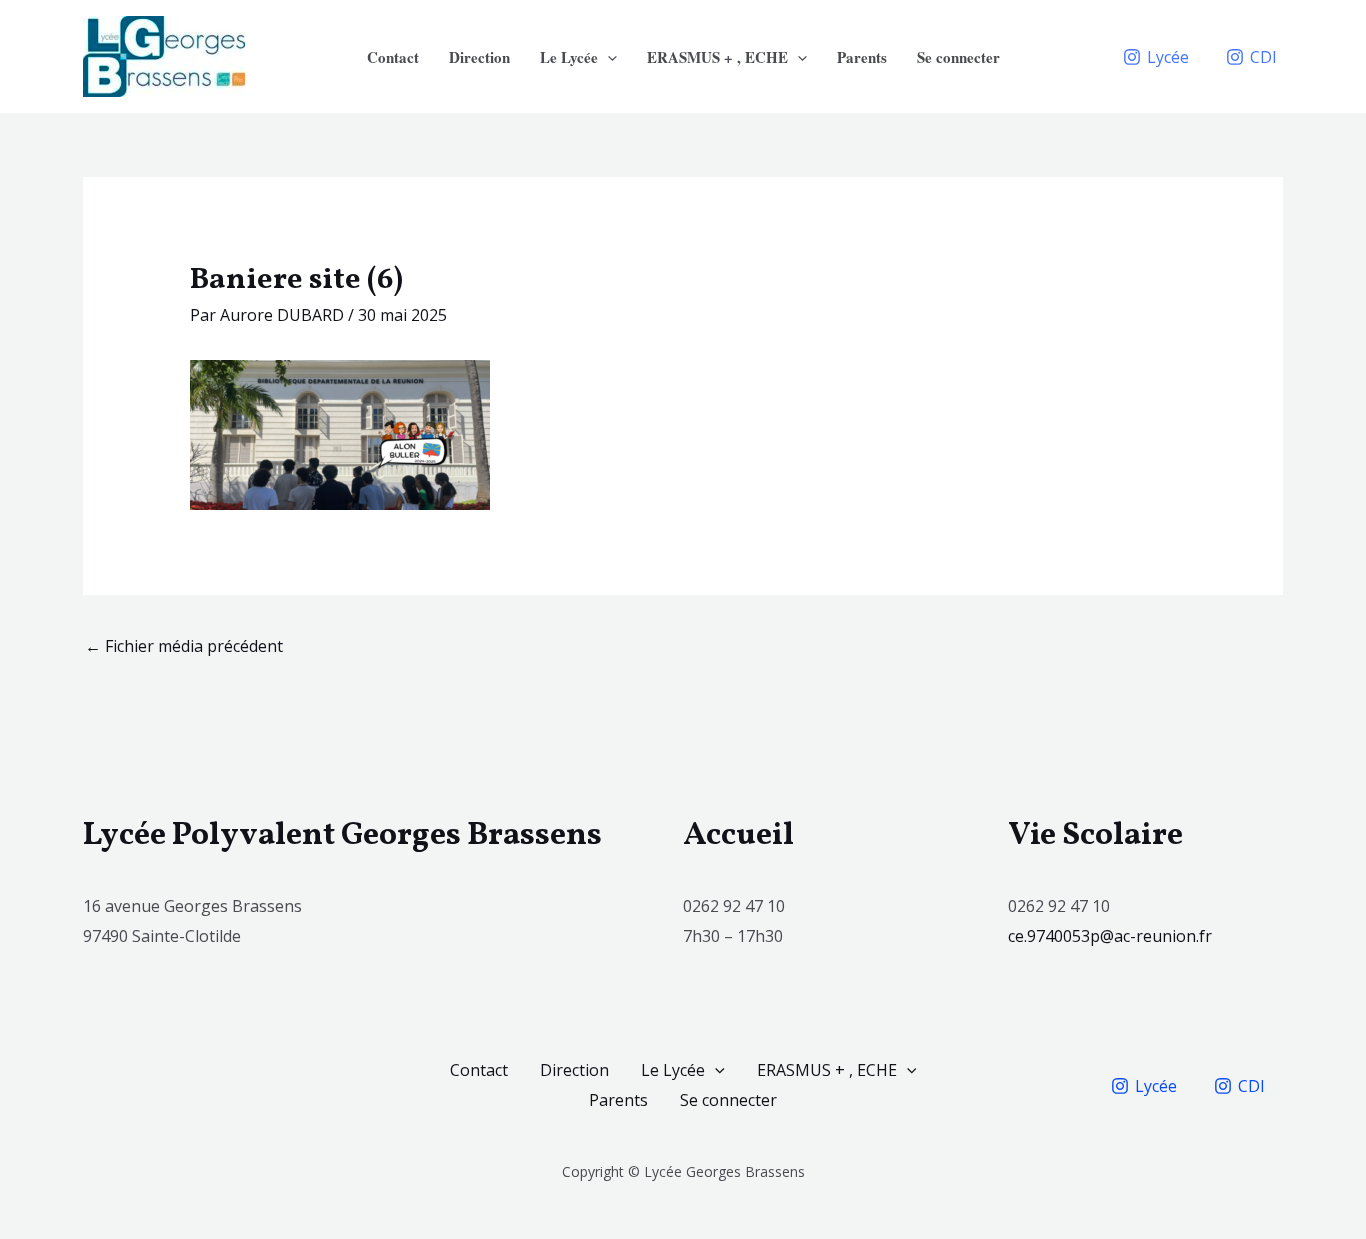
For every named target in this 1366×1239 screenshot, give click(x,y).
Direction (479, 57)
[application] (607, 57)
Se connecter (958, 57)
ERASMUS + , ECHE (717, 57)
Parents (862, 57)
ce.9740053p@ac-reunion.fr (1112, 936)
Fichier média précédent (184, 646)
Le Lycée (569, 57)
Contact (393, 57)
